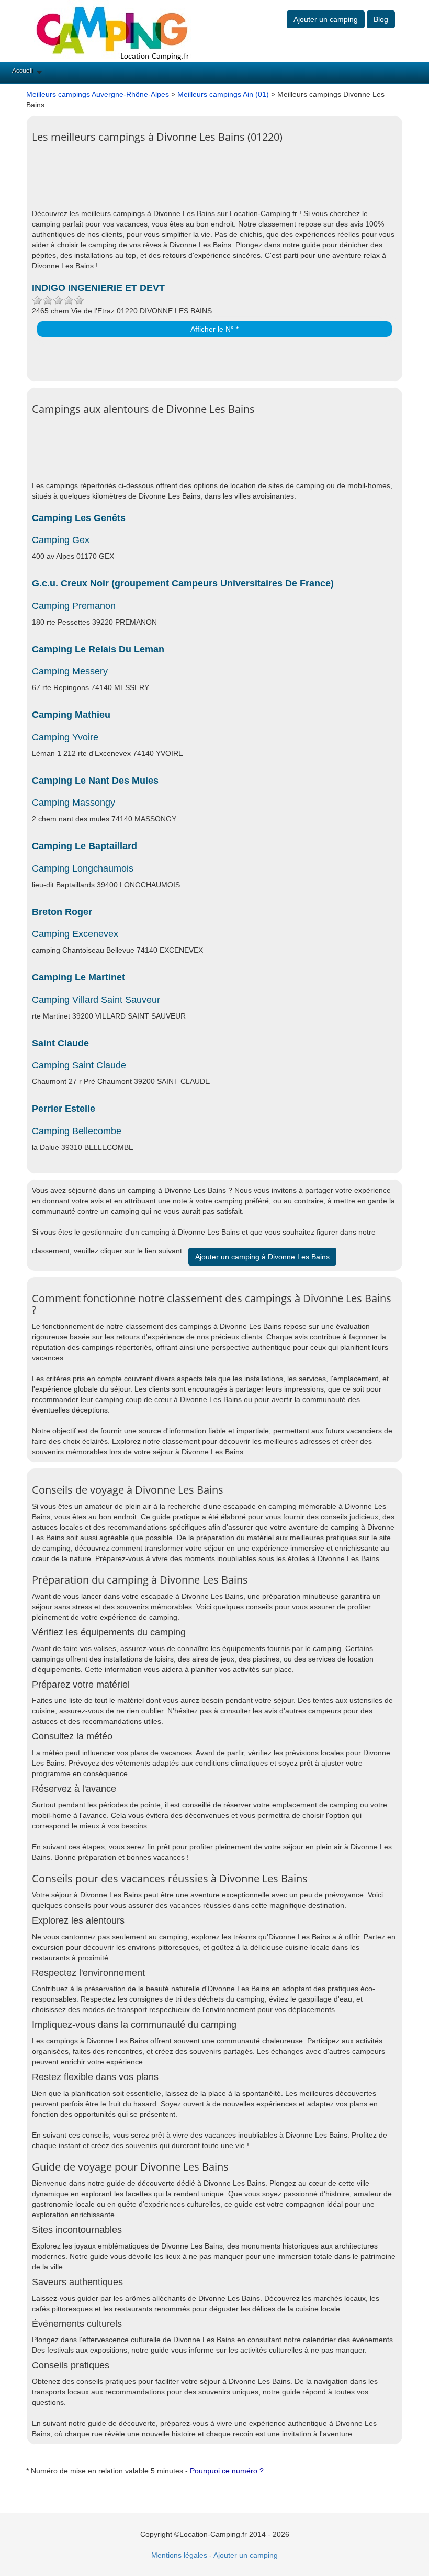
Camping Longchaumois (83, 868)
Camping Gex (61, 540)
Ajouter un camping (326, 19)
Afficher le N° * (214, 329)
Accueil (22, 71)
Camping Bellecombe (77, 1131)
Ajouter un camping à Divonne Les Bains (262, 1257)
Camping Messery (70, 671)
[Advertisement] (222, 182)
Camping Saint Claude (79, 1065)
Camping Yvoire (65, 737)
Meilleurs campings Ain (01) (223, 94)
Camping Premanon (74, 606)
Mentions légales (179, 2555)
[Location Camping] (112, 30)
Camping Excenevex (75, 934)
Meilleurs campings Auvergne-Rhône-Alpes (98, 94)
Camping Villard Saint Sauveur (96, 1000)
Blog (381, 19)
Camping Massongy (74, 803)
